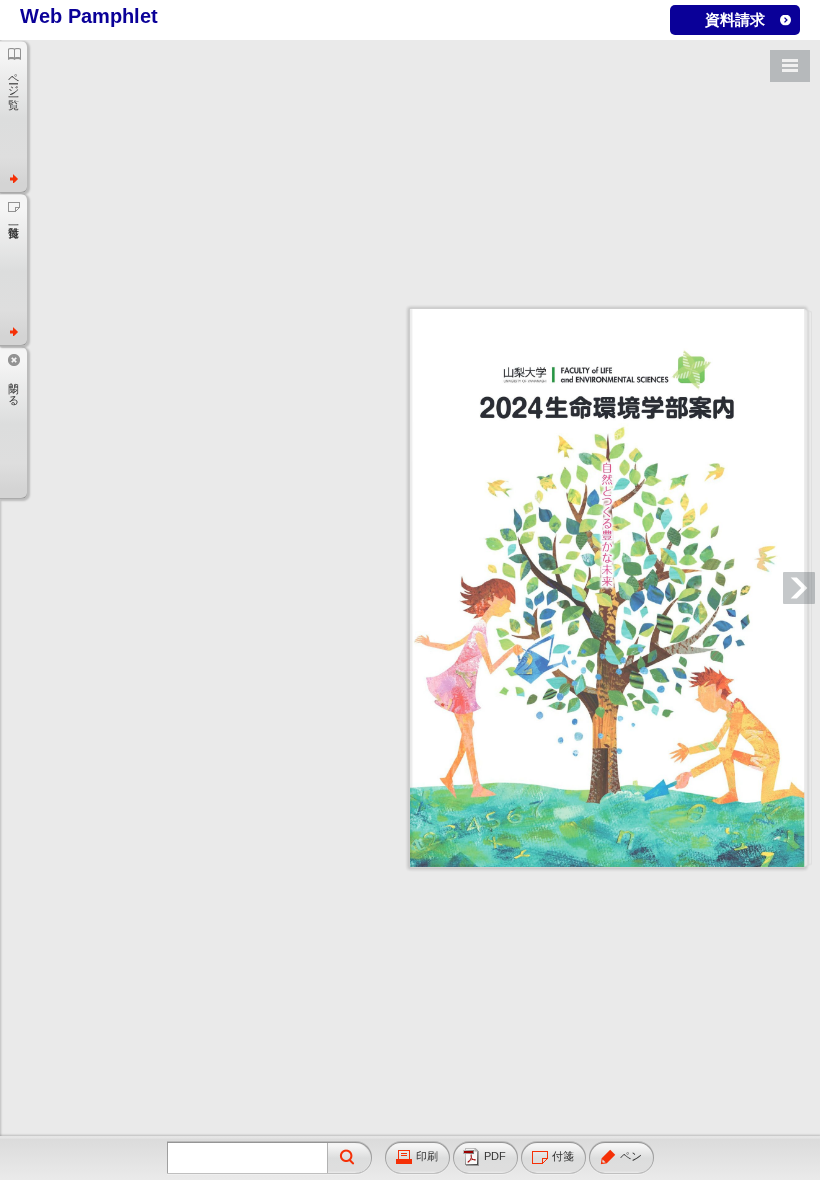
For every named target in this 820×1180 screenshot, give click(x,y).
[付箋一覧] (13, 269)
